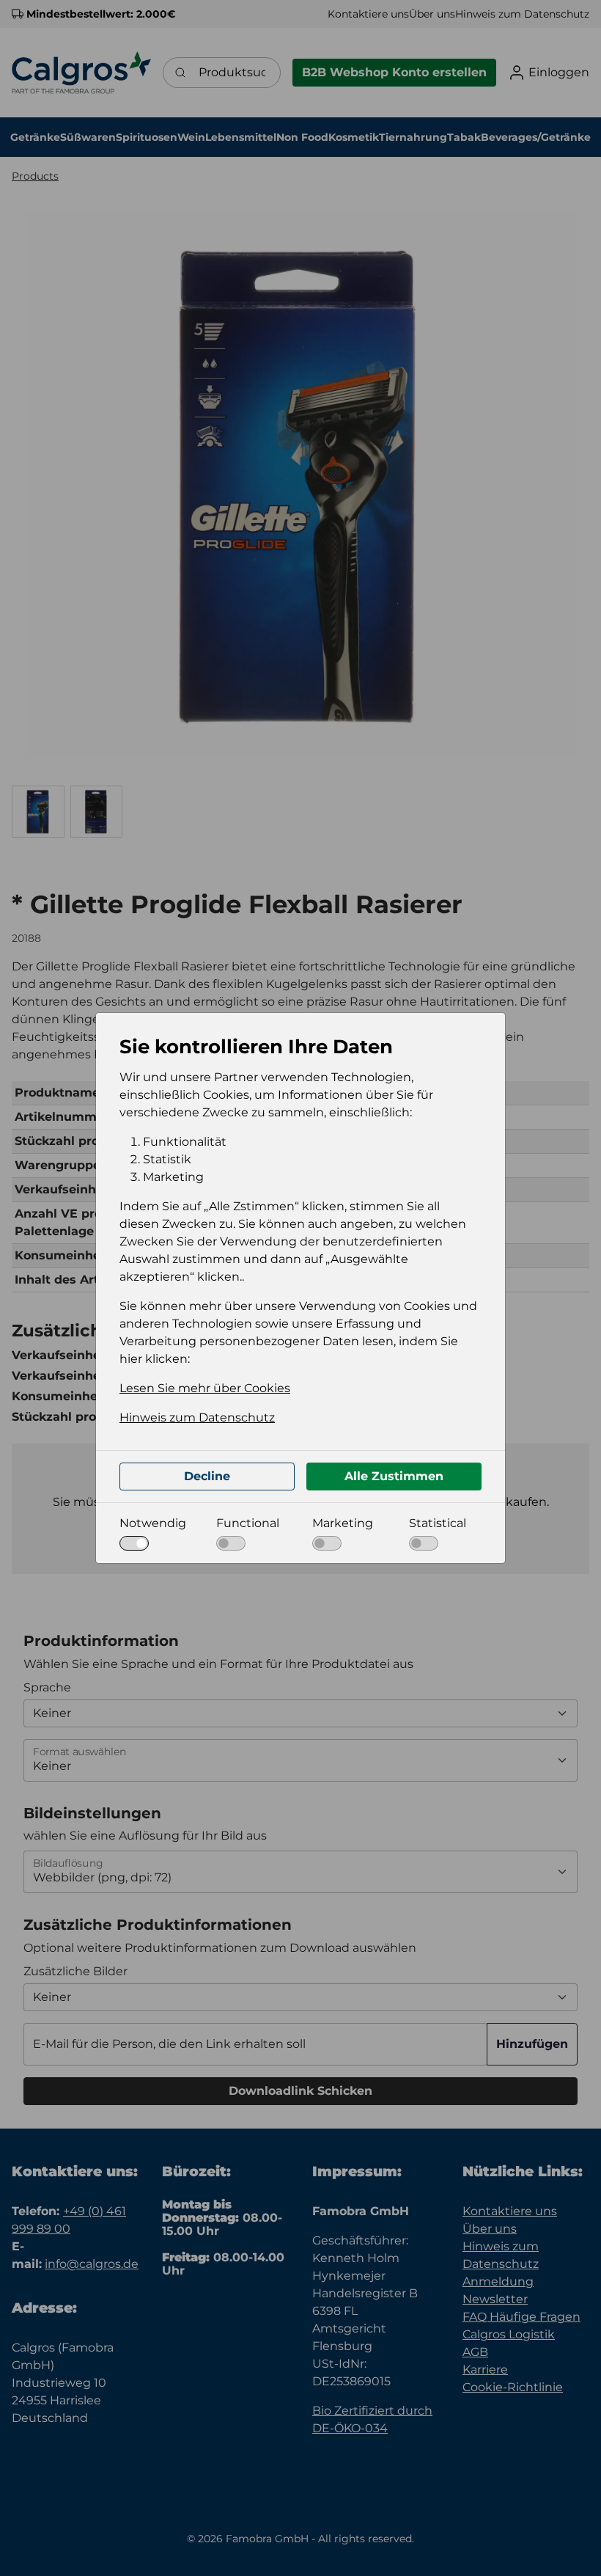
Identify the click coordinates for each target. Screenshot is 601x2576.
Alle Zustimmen (394, 1476)
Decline (207, 1476)
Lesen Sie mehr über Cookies (205, 1388)
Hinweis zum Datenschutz (197, 1417)
